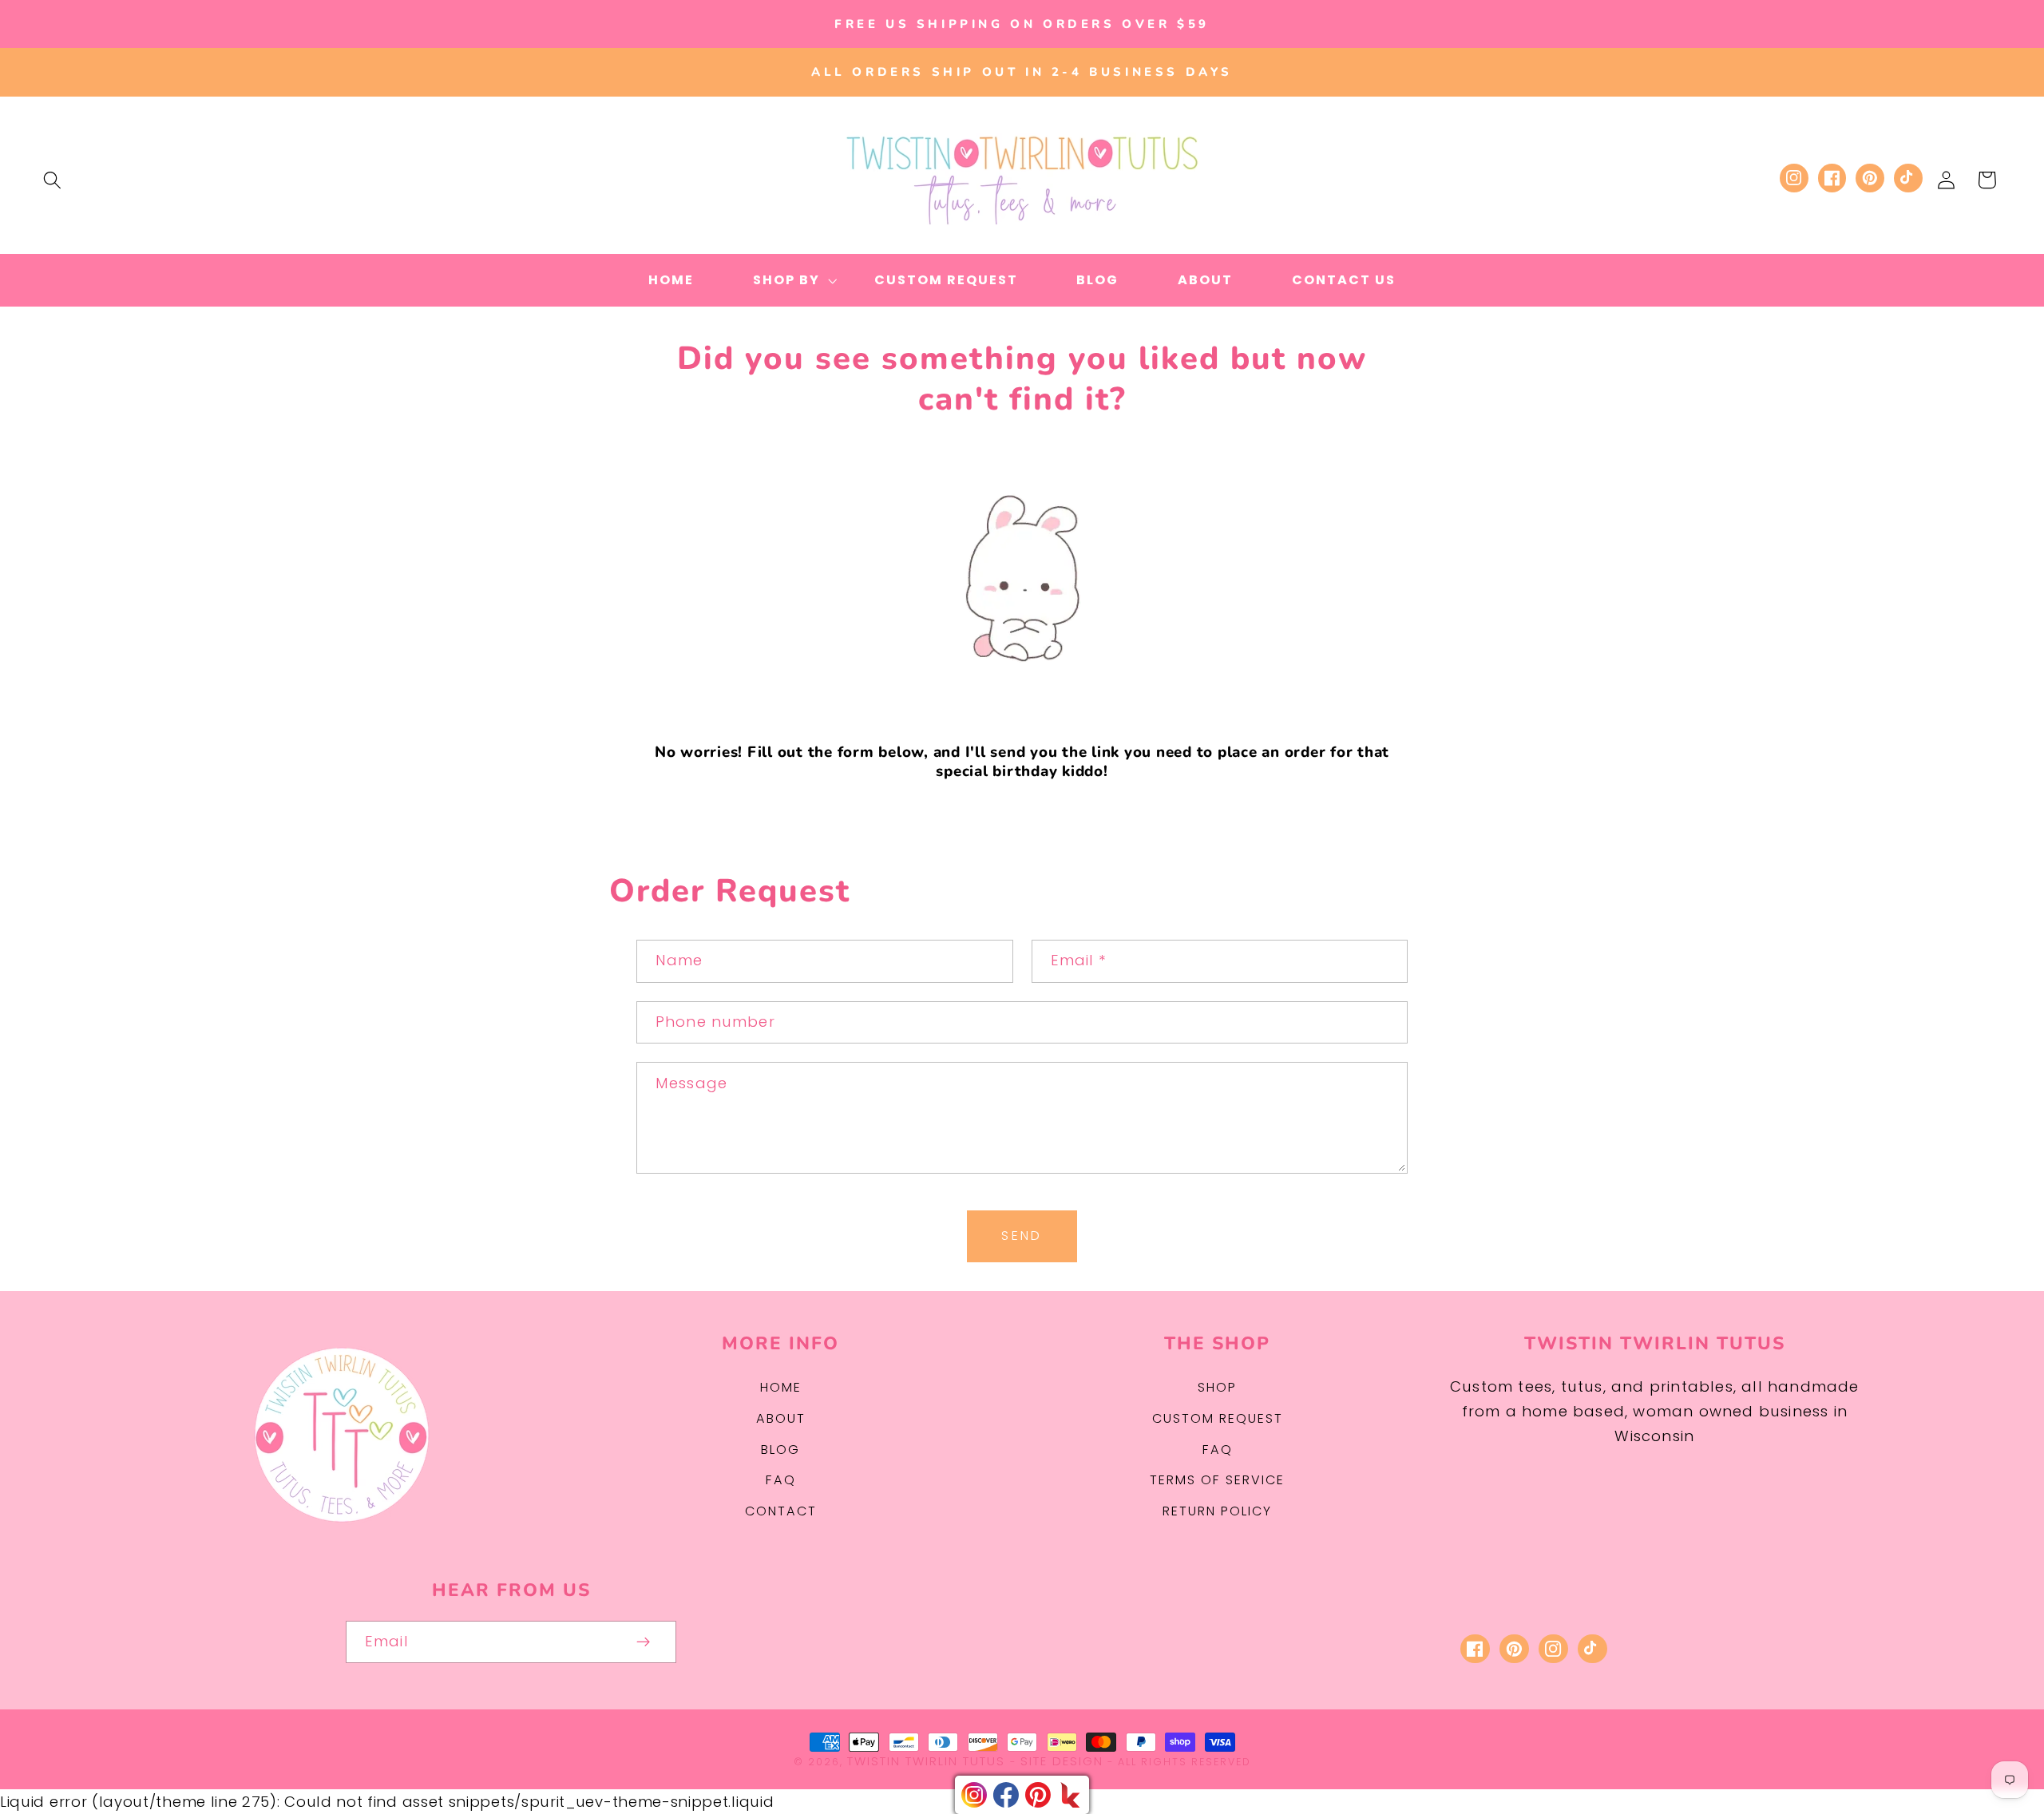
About (781, 1418)
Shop (1217, 1387)
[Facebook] (1006, 1795)
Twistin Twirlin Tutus (926, 1761)
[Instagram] (974, 1795)
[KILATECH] (1070, 1795)
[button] (52, 180)
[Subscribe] (644, 1642)
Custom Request (1218, 1418)
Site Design (1062, 1761)
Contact (781, 1511)
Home (781, 1387)
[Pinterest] (1038, 1795)
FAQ (781, 1480)
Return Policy (1217, 1511)
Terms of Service (1217, 1480)
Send (1022, 1236)
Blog (780, 1450)
